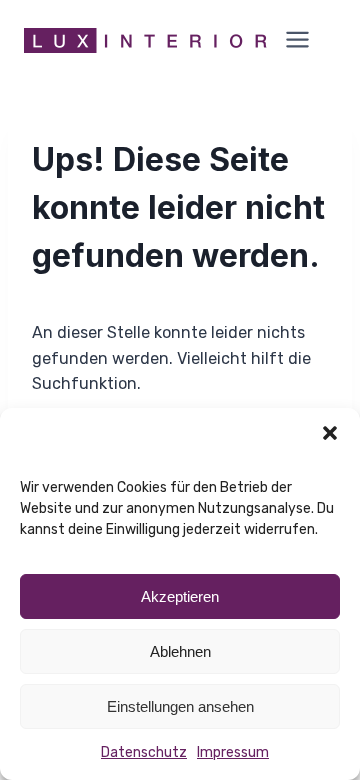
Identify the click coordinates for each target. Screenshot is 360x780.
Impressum (233, 752)
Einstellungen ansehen (180, 706)
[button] (330, 433)
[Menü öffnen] (301, 40)
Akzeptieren (180, 596)
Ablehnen (180, 651)
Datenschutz (144, 752)
